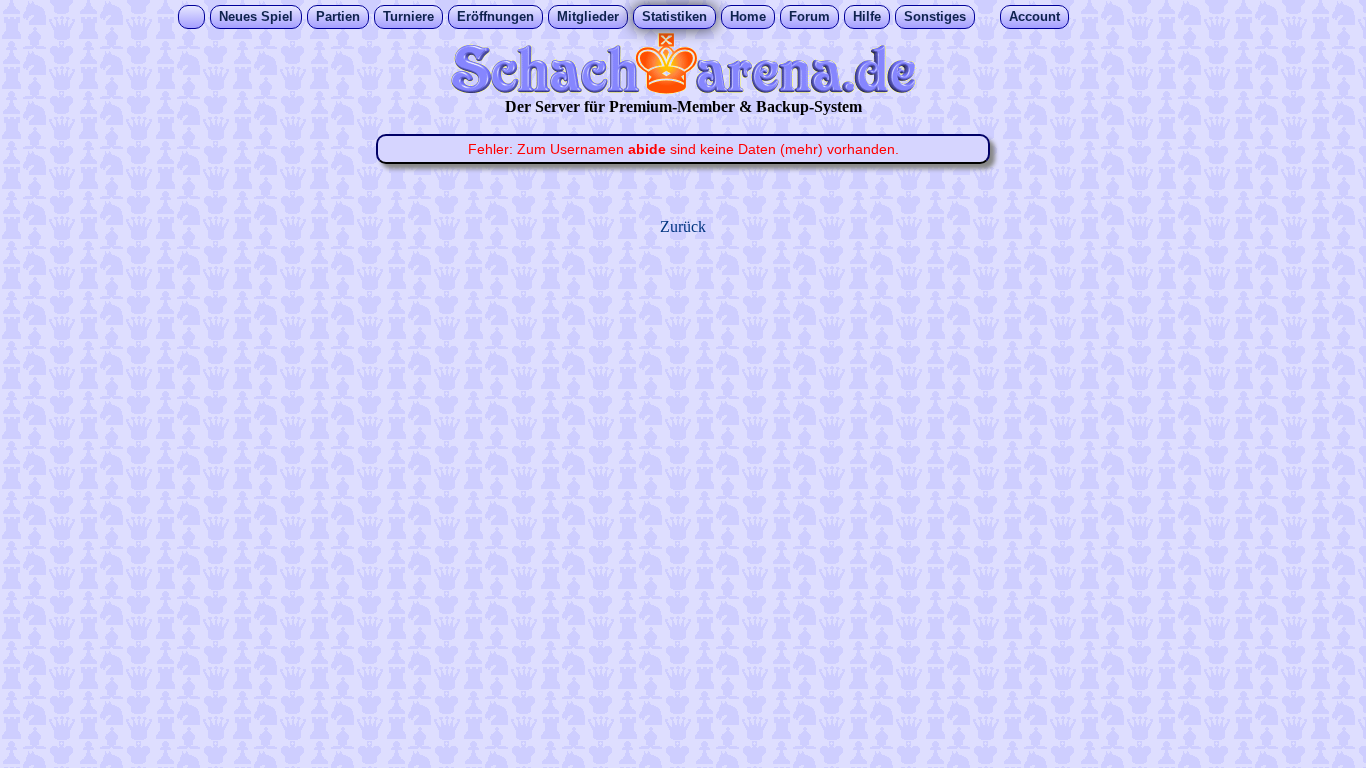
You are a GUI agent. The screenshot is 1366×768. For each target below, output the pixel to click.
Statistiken (674, 16)
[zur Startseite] (683, 88)
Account (1034, 16)
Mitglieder (588, 16)
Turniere (408, 16)
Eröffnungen (495, 16)
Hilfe (867, 16)
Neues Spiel (256, 16)
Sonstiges (935, 16)
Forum (809, 16)
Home (748, 16)
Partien (338, 16)
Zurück (683, 226)
